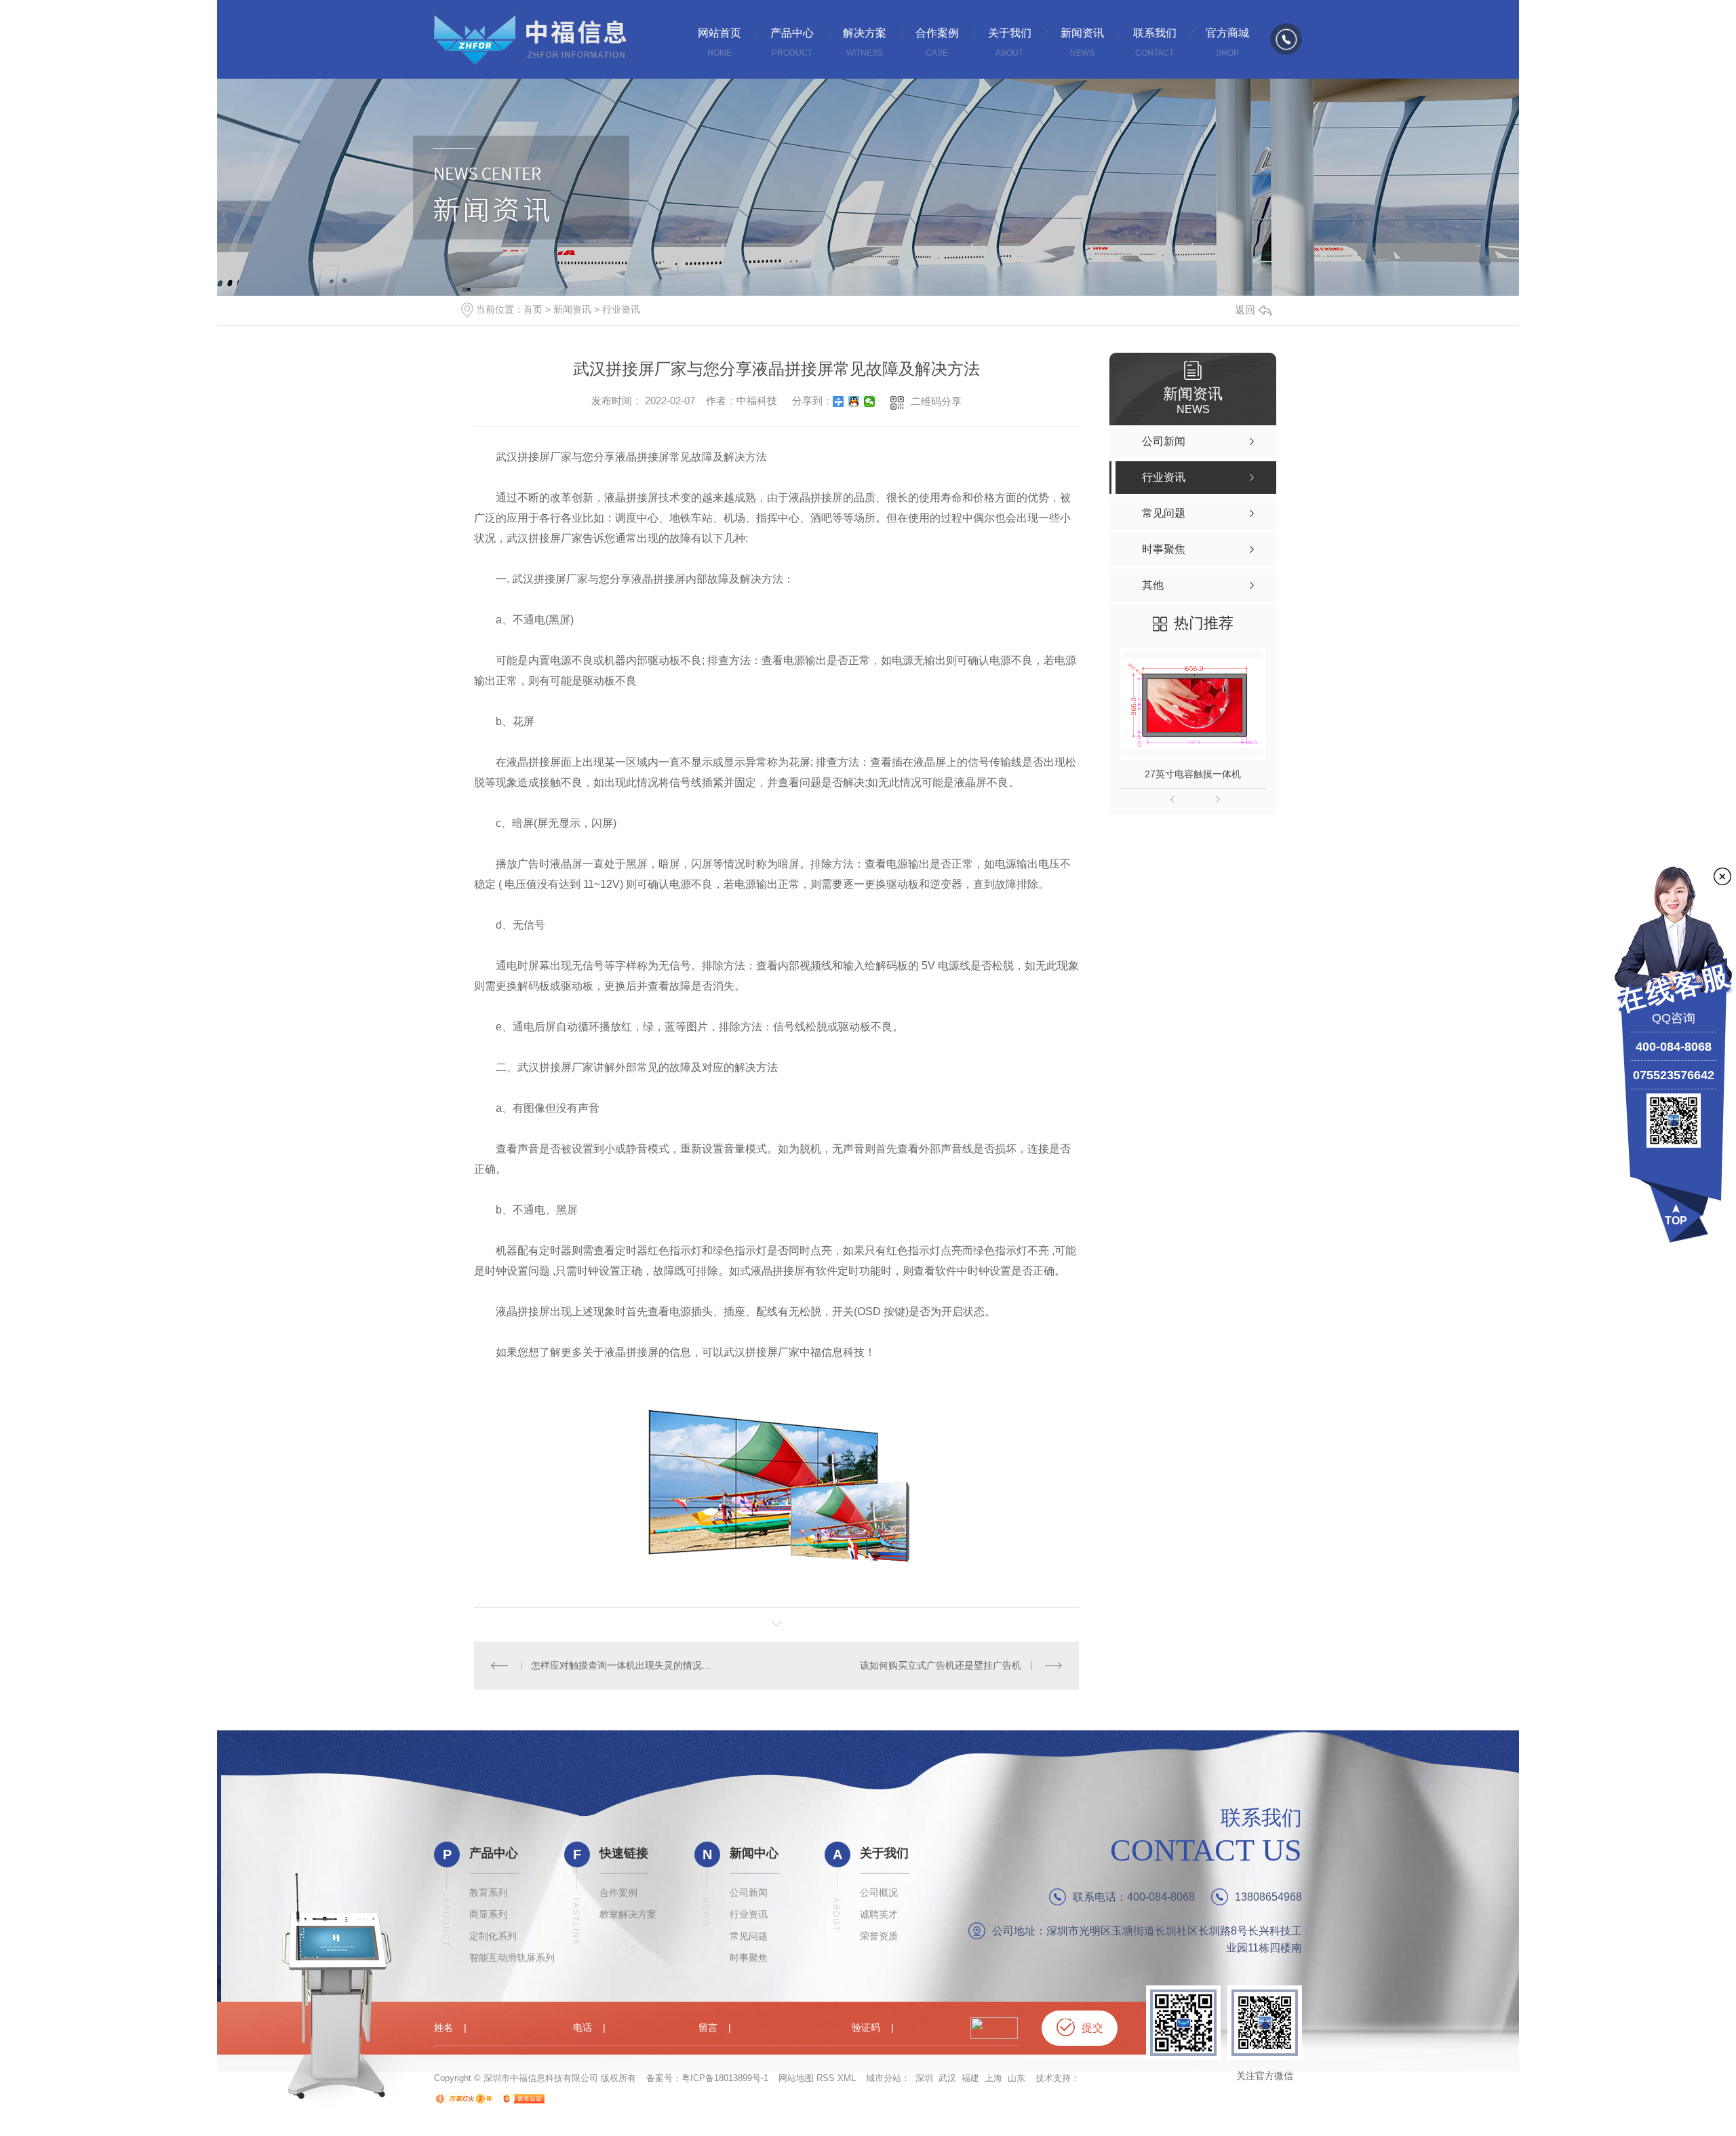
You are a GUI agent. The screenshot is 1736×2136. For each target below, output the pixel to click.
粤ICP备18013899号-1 (725, 2078)
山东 (1017, 2078)
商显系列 (488, 1914)
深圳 (924, 2078)
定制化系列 (493, 1936)
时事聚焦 (749, 1958)
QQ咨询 (1674, 1018)
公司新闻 (749, 1892)
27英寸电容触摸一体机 (1193, 774)
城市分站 (884, 2078)
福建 (970, 2078)
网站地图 (796, 2078)
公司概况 (879, 1892)
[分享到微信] (870, 402)
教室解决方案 (628, 1914)
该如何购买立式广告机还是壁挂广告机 (941, 1665)
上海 (993, 2078)
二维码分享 (936, 401)
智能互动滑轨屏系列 (512, 1958)
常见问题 (749, 1936)
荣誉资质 (879, 1936)
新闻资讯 (572, 309)
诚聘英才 (879, 1914)
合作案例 (618, 1892)
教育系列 (488, 1892)
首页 (533, 309)
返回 (1245, 310)
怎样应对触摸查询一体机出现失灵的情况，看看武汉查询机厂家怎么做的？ (625, 1665)
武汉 (947, 2078)
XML (847, 2078)
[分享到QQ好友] (854, 402)
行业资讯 (621, 309)
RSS (826, 2078)
